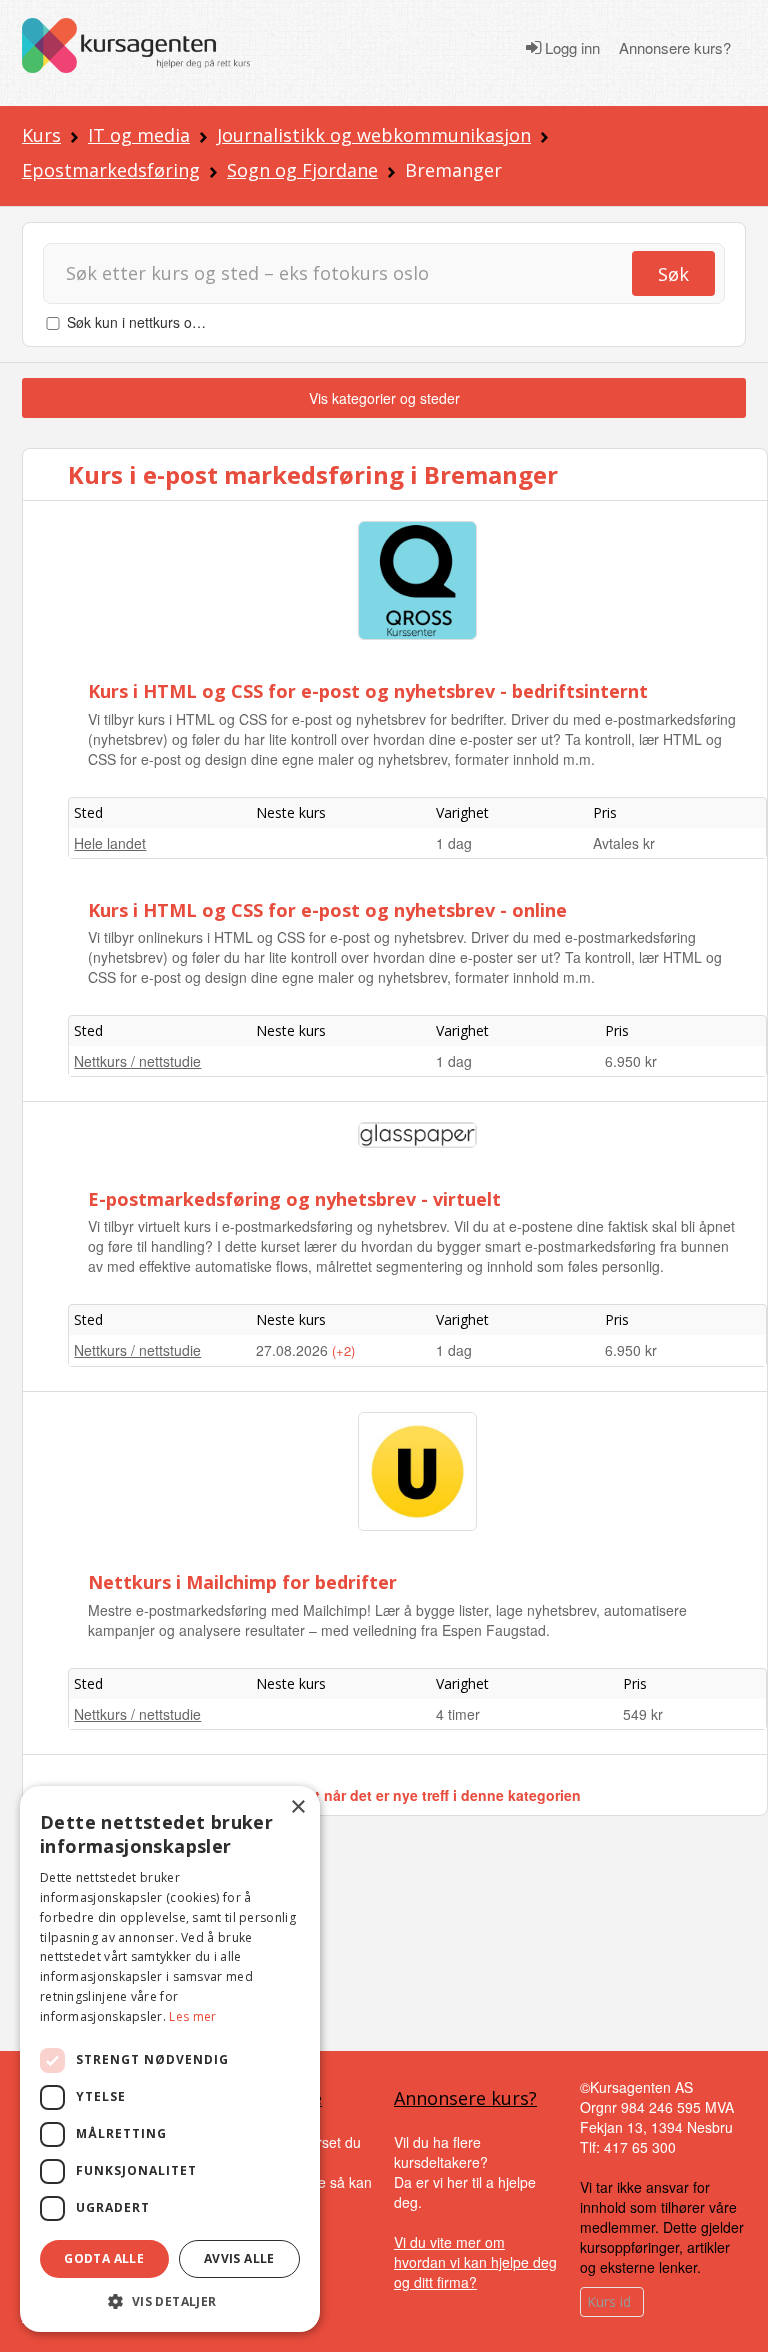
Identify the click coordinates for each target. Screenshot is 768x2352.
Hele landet (110, 843)
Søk (673, 274)
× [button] (297, 1807)
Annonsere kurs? (675, 48)
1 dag (454, 843)
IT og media (139, 135)
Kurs (41, 135)
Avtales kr (624, 843)
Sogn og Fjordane (302, 170)
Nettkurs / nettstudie (137, 1061)
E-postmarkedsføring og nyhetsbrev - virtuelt (294, 1199)
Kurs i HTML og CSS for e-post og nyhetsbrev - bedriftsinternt (368, 691)
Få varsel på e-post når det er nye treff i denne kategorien (385, 1795)
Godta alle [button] (104, 2258)
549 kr (643, 1714)
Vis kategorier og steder (384, 398)
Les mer (192, 2016)
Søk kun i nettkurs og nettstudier (169, 322)
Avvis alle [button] (239, 2258)
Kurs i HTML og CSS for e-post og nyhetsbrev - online (327, 910)
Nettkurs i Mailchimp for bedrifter (242, 1582)
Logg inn (570, 48)
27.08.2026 (294, 1350)
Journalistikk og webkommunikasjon (374, 135)
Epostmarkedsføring (111, 170)
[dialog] (170, 2059)
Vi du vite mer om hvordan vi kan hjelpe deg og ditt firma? (475, 2262)
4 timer (458, 1714)
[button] (170, 2301)
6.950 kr (631, 1061)
